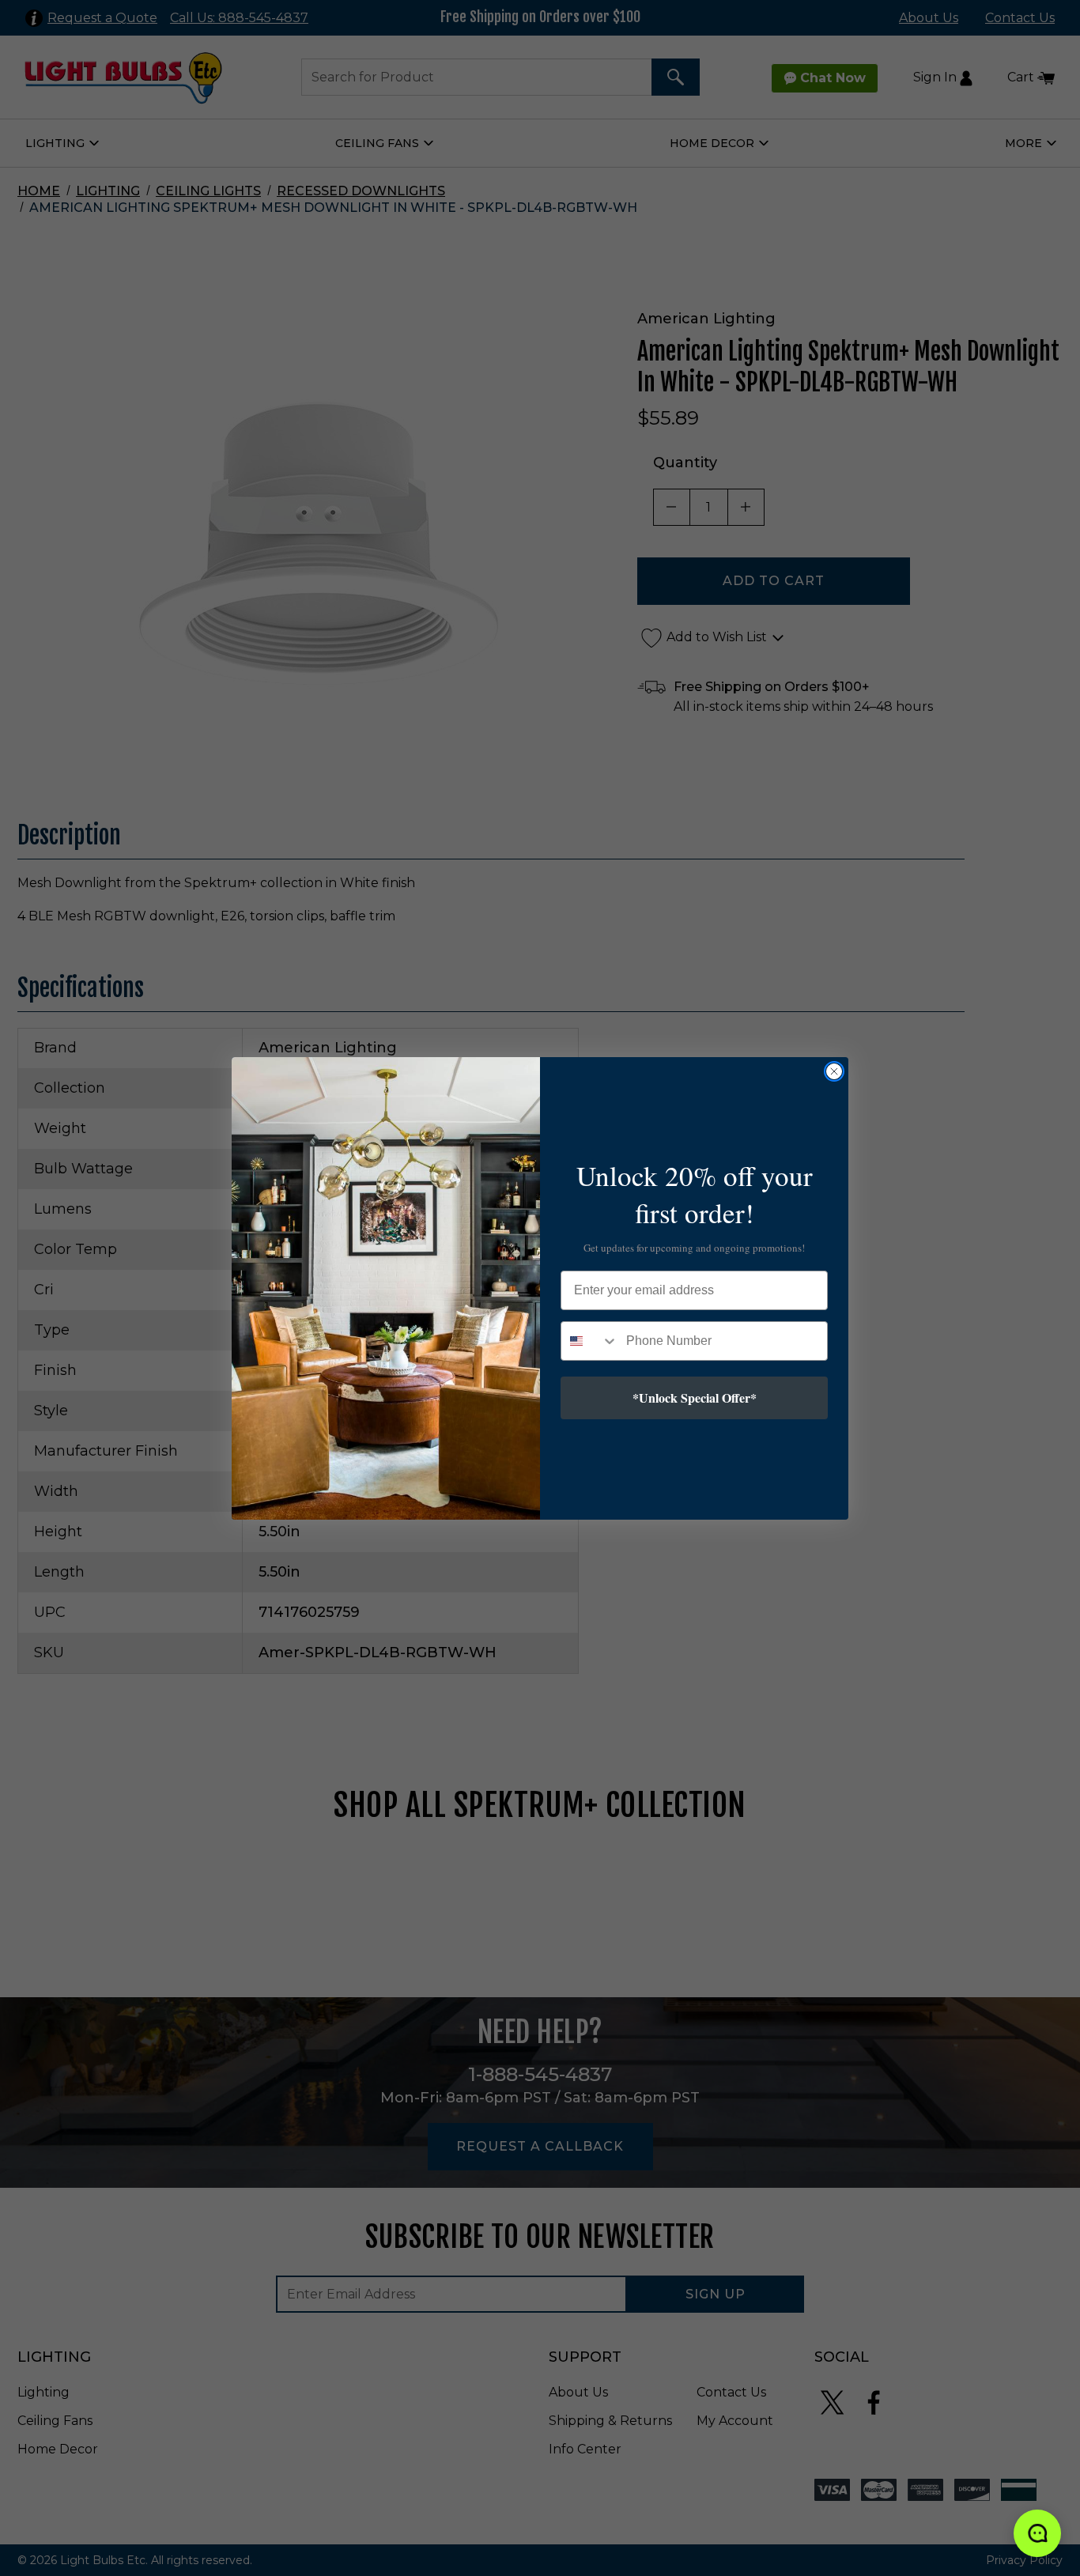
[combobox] (590, 1341)
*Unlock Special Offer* (695, 1398)
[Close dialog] (834, 1071)
